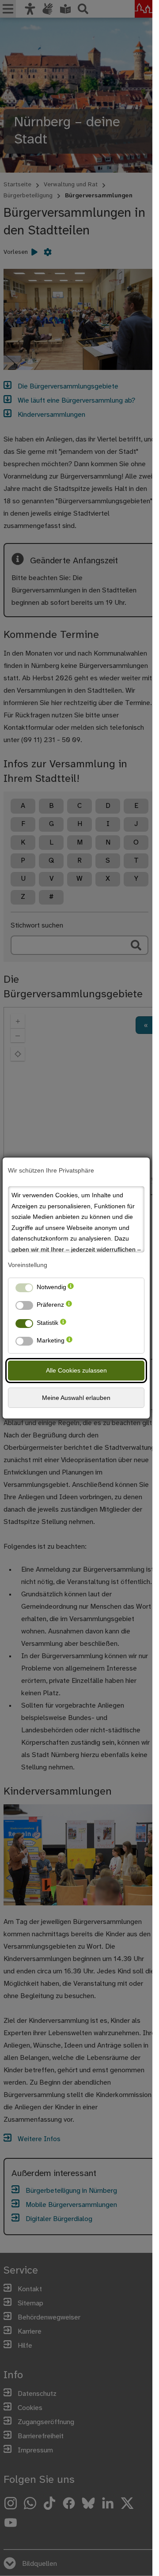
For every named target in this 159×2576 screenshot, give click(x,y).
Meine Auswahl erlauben (76, 1398)
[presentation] (71, 1289)
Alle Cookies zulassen (76, 1370)
